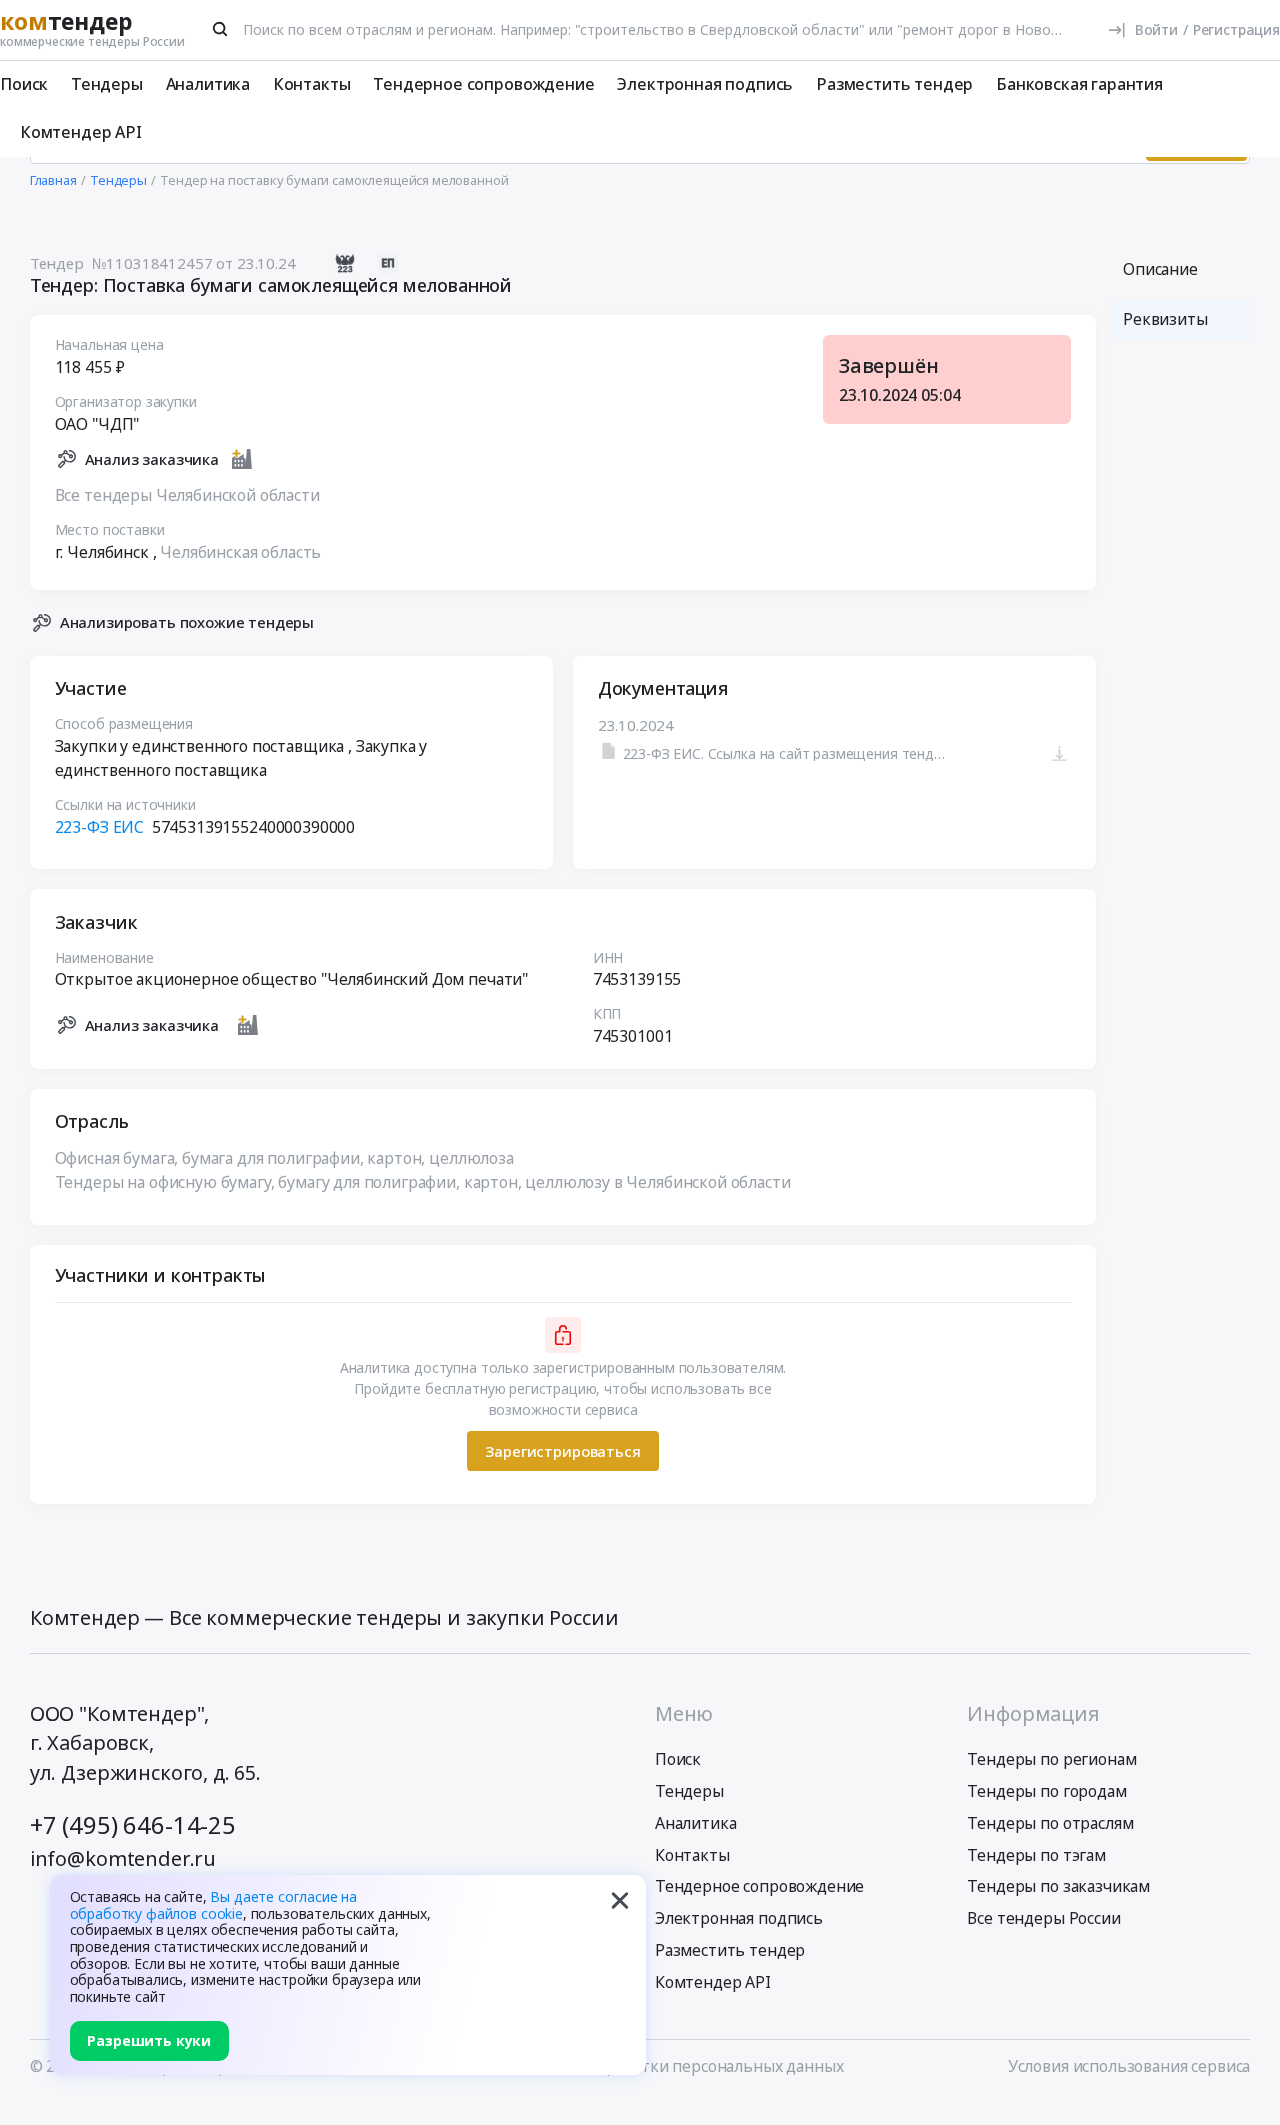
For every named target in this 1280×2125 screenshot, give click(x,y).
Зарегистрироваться (562, 1451)
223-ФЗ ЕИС (99, 827)
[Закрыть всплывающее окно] (620, 1901)
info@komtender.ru (123, 1858)
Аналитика (208, 84)
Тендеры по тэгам (1036, 1855)
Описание (1160, 269)
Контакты (312, 84)
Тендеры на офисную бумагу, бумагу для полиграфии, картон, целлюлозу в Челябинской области (423, 1182)
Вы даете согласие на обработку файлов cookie (214, 1905)
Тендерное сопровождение (483, 84)
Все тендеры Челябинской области (187, 495)
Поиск (24, 84)
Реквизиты (1165, 319)
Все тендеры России (1043, 1918)
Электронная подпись (705, 84)
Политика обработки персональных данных (676, 2066)
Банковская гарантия (1079, 84)
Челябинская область (240, 552)
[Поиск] (221, 29)
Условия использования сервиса (1129, 2066)
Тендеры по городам (1046, 1791)
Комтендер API (81, 132)
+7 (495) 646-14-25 (133, 1825)
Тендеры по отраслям (1050, 1823)
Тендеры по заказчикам (1058, 1886)
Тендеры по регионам (1051, 1759)
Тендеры (107, 84)
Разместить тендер (894, 84)
